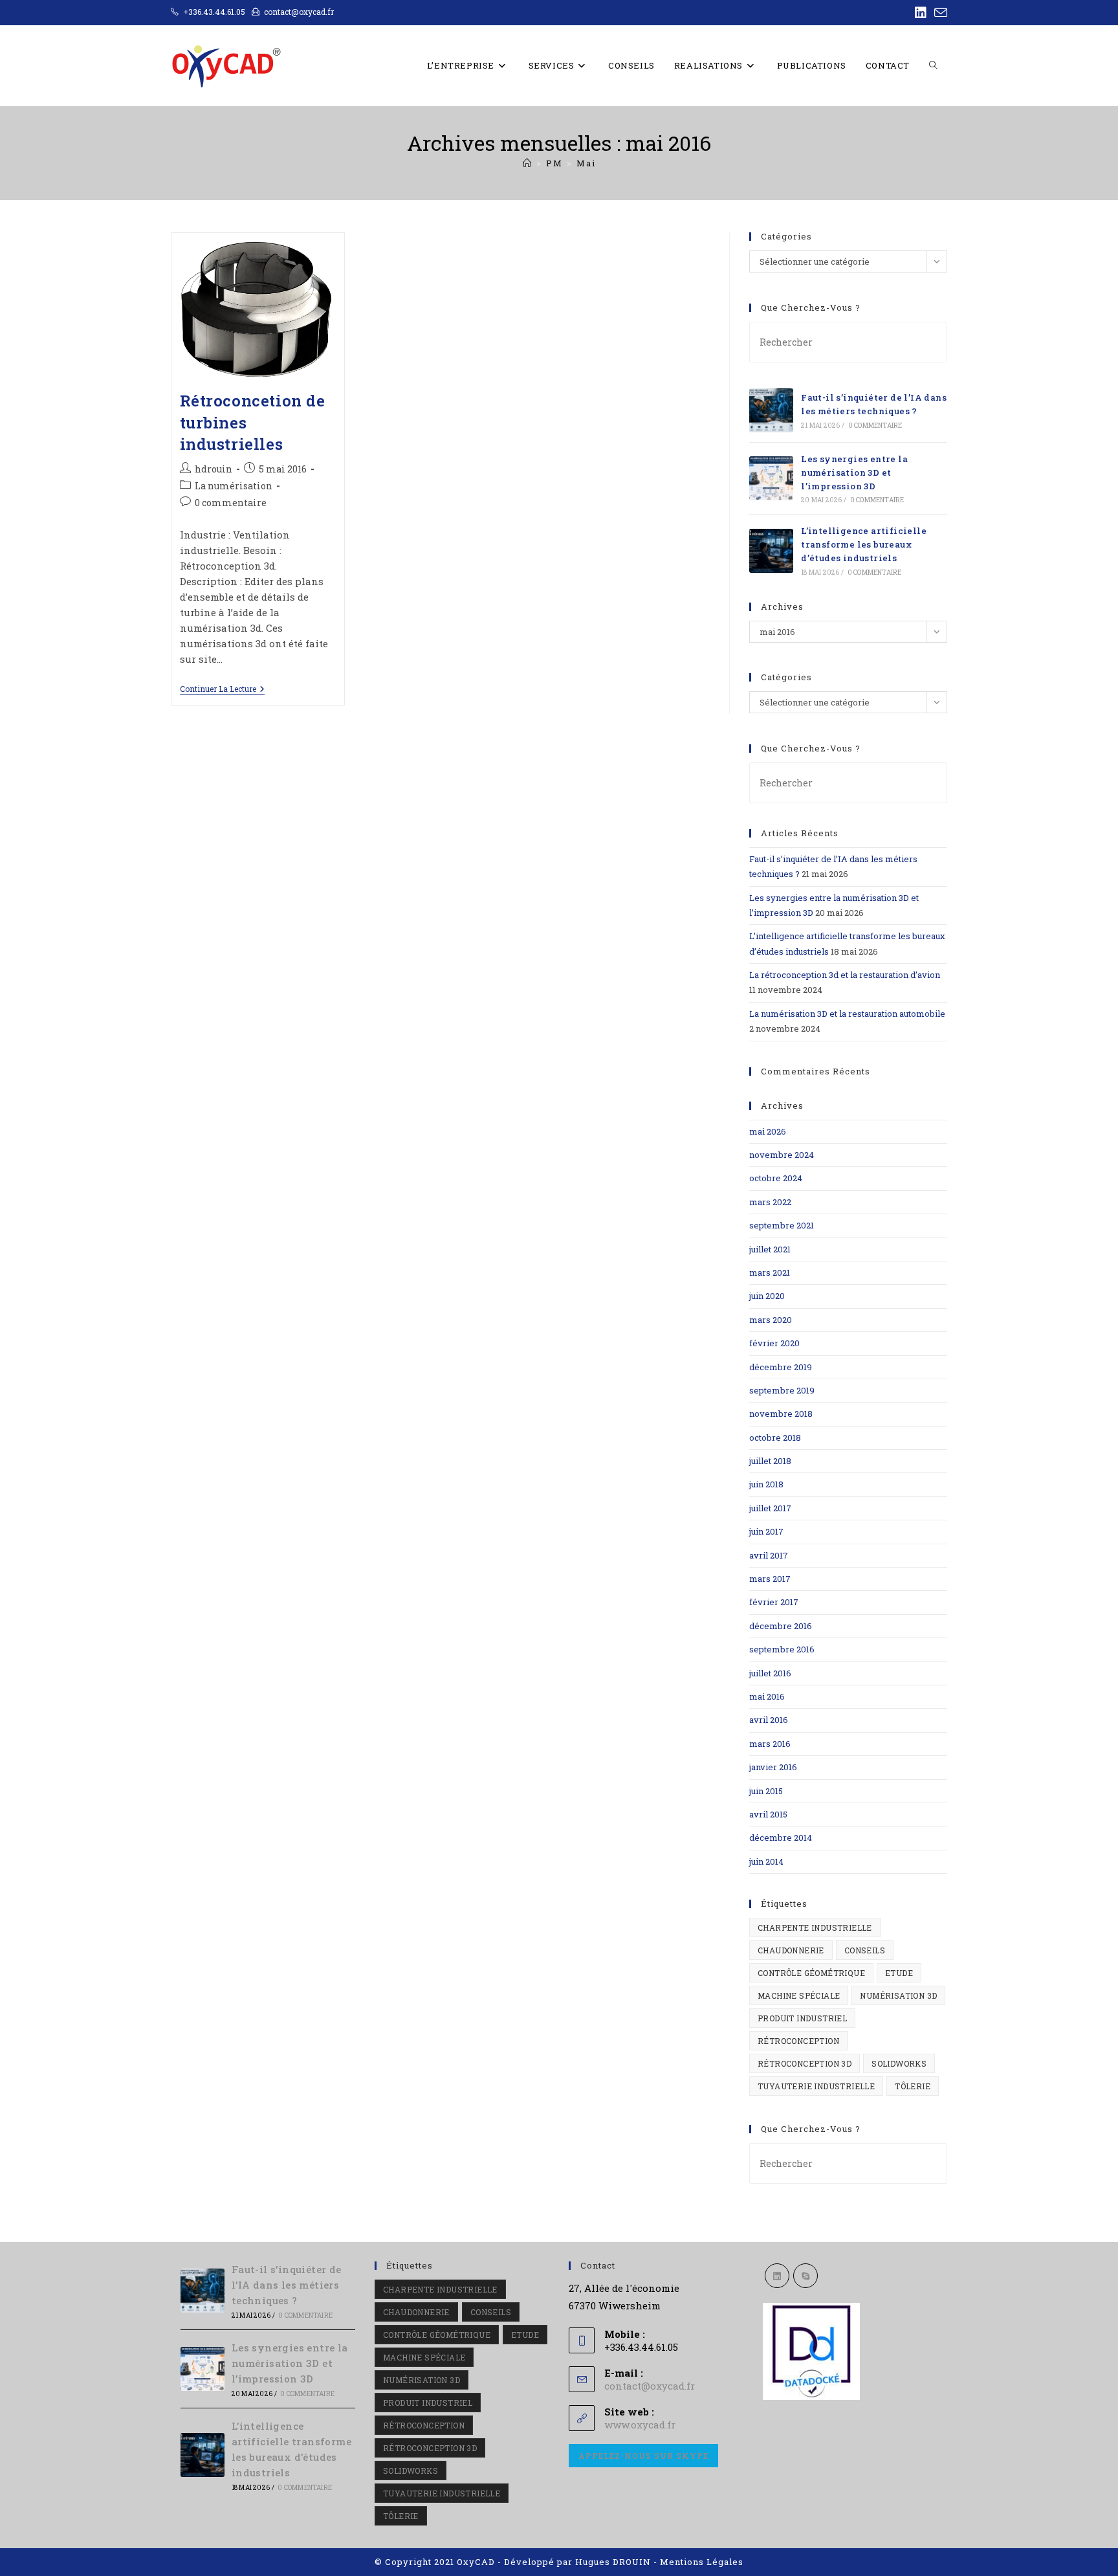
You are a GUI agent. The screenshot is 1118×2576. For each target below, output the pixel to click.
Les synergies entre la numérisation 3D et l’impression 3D (854, 472)
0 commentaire (231, 503)
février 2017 (774, 1602)
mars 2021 (770, 1272)
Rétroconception (798, 2041)
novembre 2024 (782, 1155)
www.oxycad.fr (640, 2425)
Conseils (865, 1950)
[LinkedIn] (777, 2276)
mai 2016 (767, 1696)
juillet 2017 (770, 1508)
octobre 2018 (775, 1438)
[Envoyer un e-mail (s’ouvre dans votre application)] (939, 13)
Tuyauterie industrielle (816, 2086)
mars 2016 (770, 1744)
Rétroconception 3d (805, 2063)
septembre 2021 (782, 1225)
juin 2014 (766, 1861)
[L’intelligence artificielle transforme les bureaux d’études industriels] (771, 551)
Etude (899, 1973)
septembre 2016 (782, 1649)
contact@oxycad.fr (650, 2386)
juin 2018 (766, 1484)
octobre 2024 (776, 1178)
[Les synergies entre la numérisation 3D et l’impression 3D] (771, 478)
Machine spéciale (799, 1995)
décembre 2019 (781, 1367)
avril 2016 (769, 1720)
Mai (586, 163)
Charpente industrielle (815, 1927)
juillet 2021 (770, 1249)
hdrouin (214, 469)
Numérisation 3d (898, 1995)
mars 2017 (770, 1579)
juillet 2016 (770, 1673)
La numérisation (234, 486)
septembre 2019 (782, 1390)
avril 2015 (768, 1814)
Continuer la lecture (222, 690)
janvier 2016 (773, 1767)
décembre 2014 (781, 1838)
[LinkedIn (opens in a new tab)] (921, 13)
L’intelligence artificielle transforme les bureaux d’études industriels (864, 544)
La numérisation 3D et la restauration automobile (847, 1014)
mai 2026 (768, 1131)
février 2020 (774, 1343)
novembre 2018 (781, 1414)
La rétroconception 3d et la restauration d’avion (845, 975)
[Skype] (806, 2276)
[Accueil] (528, 163)
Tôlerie (913, 2086)
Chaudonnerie (791, 1950)
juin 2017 (766, 1531)
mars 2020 (771, 1320)
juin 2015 (766, 1791)
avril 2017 (769, 1555)
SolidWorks (899, 2063)
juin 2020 (767, 1296)
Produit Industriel (802, 2018)
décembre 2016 (781, 1626)
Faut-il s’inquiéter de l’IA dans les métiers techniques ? (287, 2285)
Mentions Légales (702, 2562)
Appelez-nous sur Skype (643, 2456)
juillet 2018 (770, 1461)
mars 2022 (770, 1202)
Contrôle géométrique (811, 1973)
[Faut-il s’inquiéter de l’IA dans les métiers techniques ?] (771, 410)
